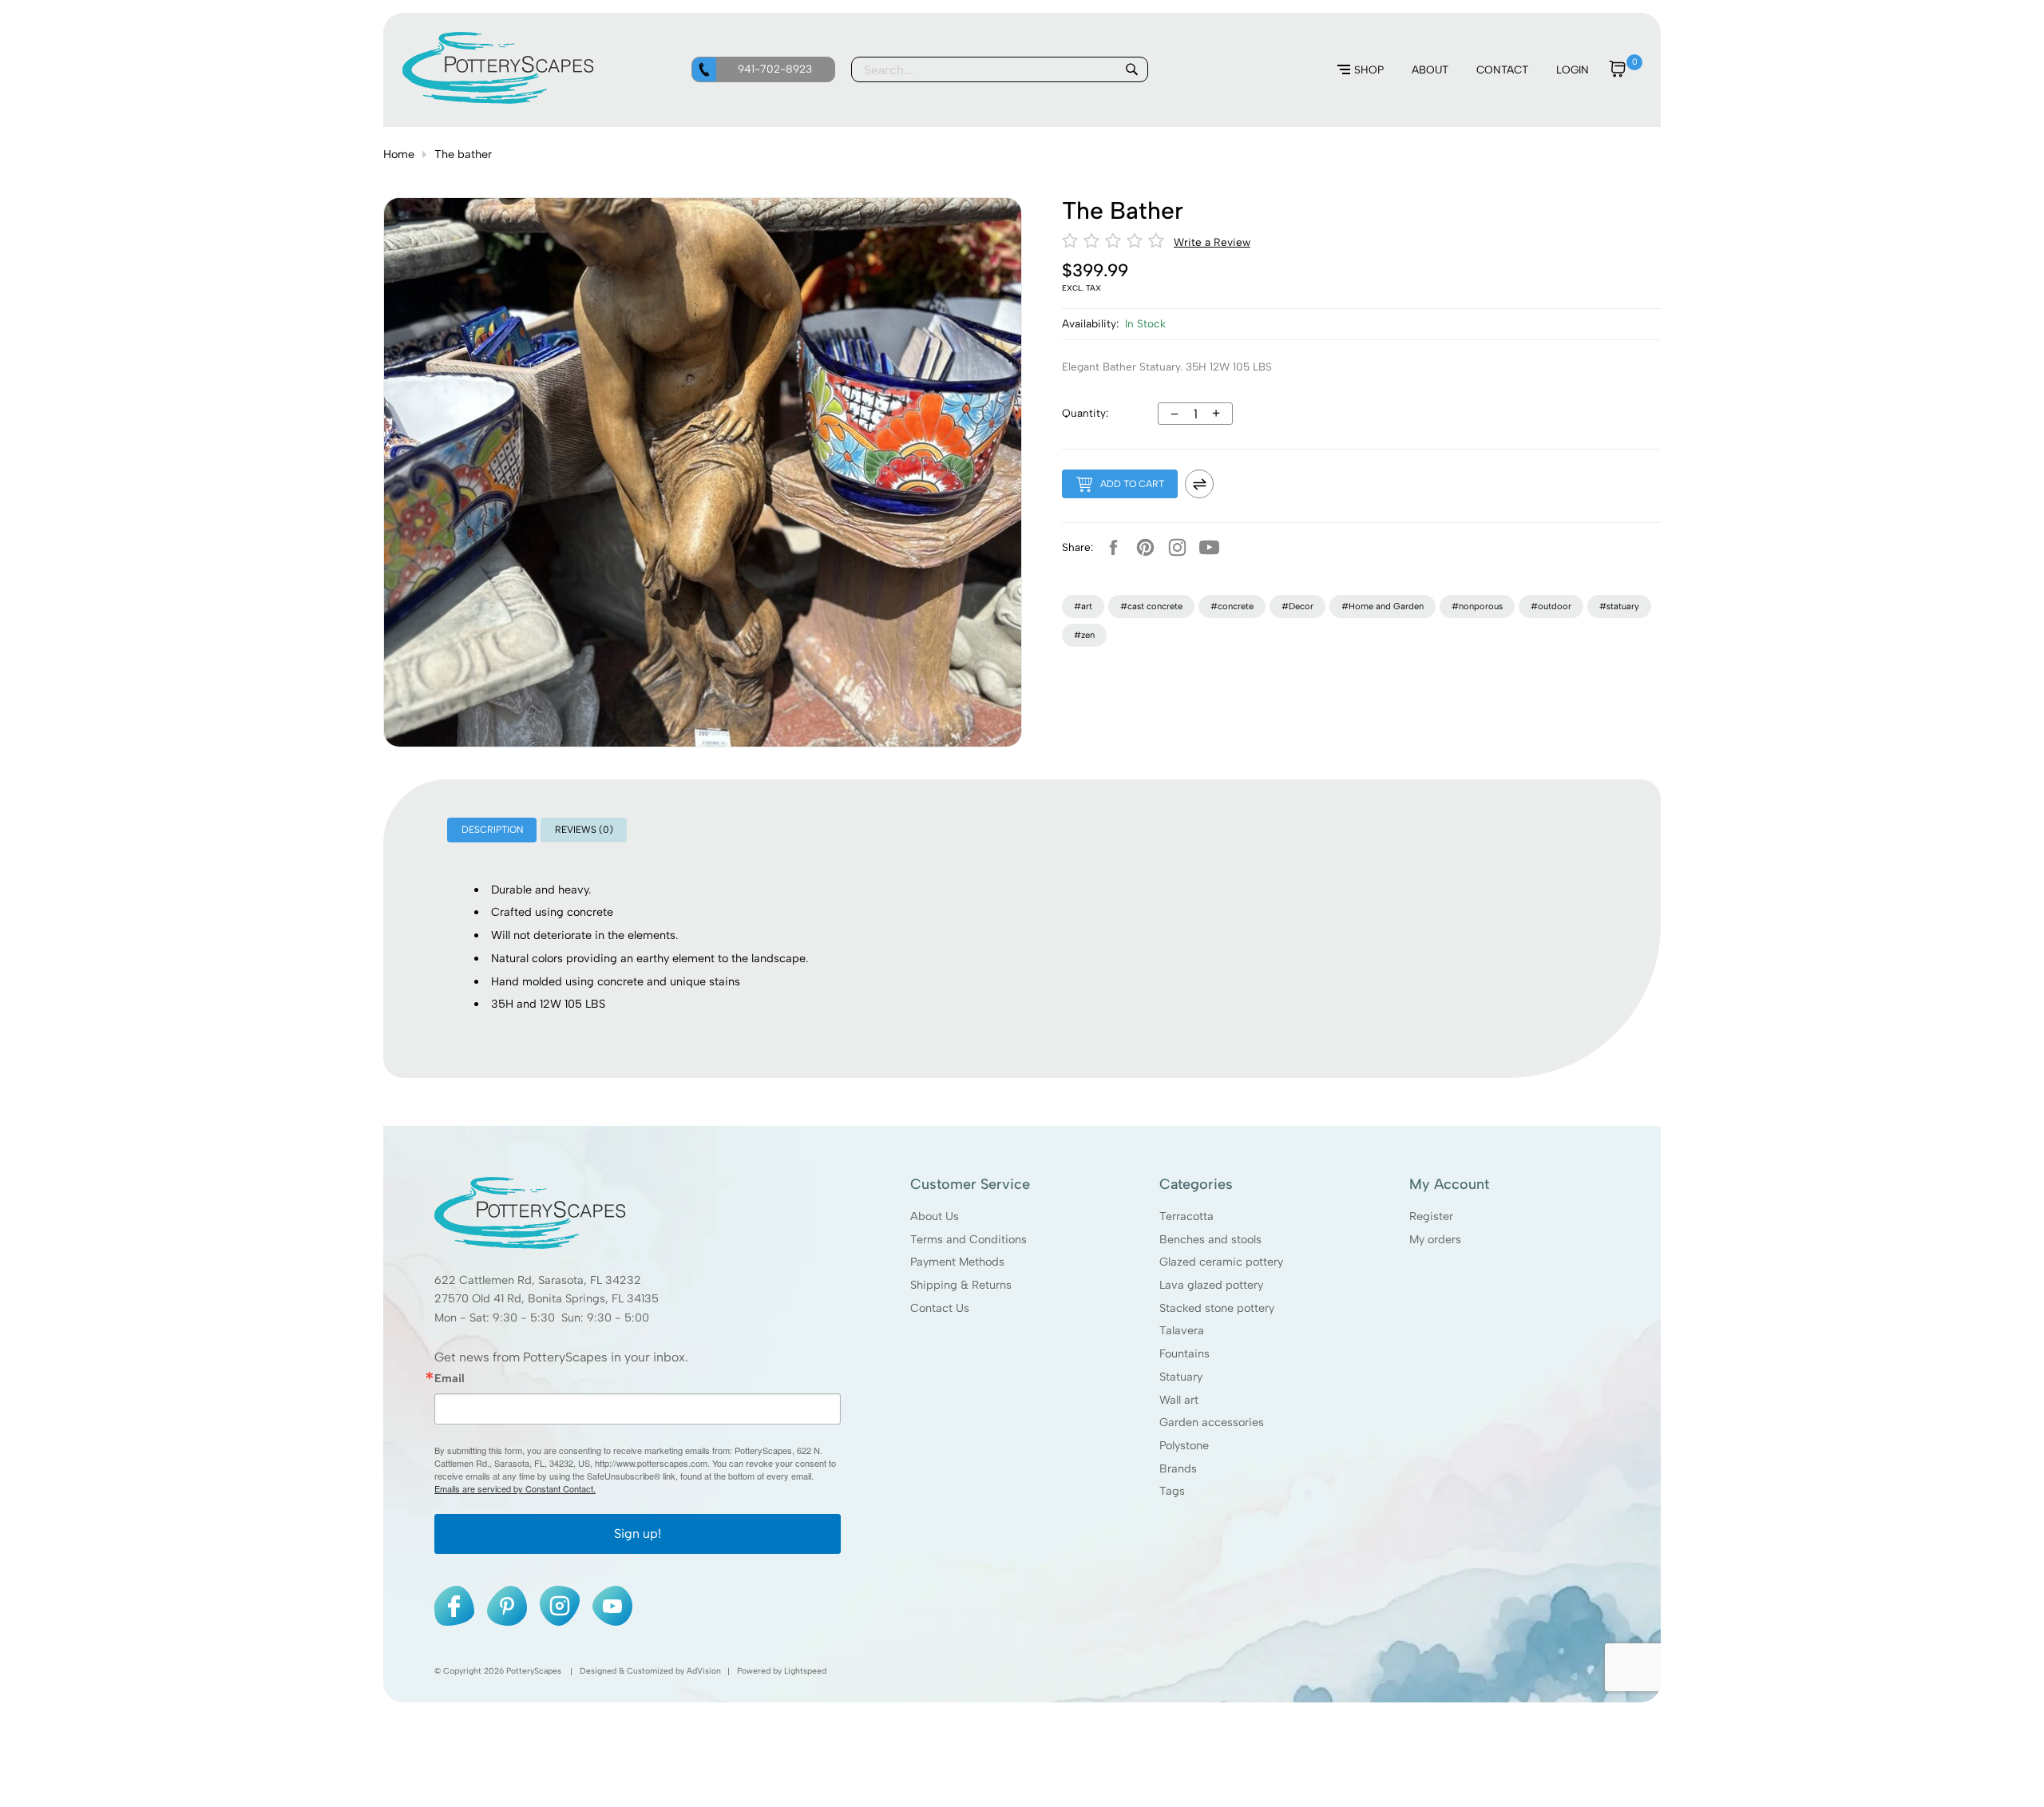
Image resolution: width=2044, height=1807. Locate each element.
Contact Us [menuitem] (940, 1308)
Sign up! (638, 1534)
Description (492, 830)
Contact (1502, 69)
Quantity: (1085, 413)
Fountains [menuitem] (1184, 1353)
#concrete (1232, 606)
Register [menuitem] (1431, 1216)
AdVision (704, 1671)
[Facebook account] (1113, 547)
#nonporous (1477, 606)
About (1430, 69)
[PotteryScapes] (498, 100)
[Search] (1131, 69)
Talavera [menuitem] (1182, 1330)
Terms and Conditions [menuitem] (969, 1238)
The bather (463, 154)
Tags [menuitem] (1172, 1491)
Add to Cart (1132, 484)
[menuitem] (1361, 70)
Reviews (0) (584, 830)
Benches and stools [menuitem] (1210, 1238)
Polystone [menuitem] (1184, 1445)
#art (1083, 606)
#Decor (1297, 606)
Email (450, 1378)
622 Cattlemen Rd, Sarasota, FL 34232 (538, 1280)
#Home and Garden (1382, 606)
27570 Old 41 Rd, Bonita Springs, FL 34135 (547, 1298)
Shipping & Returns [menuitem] (961, 1285)
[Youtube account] (1209, 547)
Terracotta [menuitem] (1186, 1216)
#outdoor (1551, 606)
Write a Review (1212, 242)
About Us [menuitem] (935, 1216)
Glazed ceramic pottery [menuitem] (1221, 1262)
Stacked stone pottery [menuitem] (1217, 1308)
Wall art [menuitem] (1179, 1400)
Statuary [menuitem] (1181, 1377)
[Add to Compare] (1199, 484)
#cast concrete (1151, 606)
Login (1573, 69)
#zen (1084, 635)
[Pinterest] (1145, 547)
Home (399, 154)
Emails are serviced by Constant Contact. (515, 1488)
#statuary (1619, 606)
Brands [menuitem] (1178, 1468)
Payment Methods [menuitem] (957, 1262)
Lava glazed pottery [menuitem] (1211, 1285)
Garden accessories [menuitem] (1212, 1422)
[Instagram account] (1177, 547)
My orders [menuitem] (1435, 1238)
